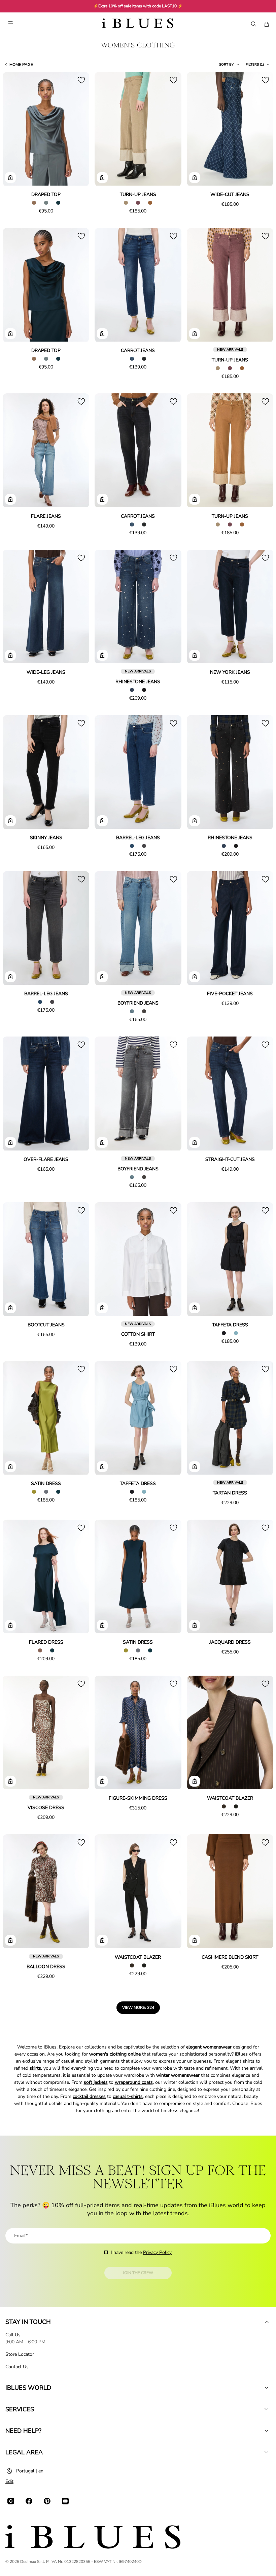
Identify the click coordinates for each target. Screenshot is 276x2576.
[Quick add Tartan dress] (195, 1467)
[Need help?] (267, 2431)
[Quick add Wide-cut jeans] (195, 178)
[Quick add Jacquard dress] (195, 1625)
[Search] (253, 24)
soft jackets (96, 2082)
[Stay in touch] (267, 2322)
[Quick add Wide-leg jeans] (10, 655)
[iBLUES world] (267, 2388)
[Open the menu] (10, 24)
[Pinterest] (47, 2501)
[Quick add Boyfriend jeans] (102, 977)
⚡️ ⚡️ (138, 6)
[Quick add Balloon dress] (10, 1940)
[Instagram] (11, 2501)
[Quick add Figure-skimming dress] (102, 1781)
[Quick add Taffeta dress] (195, 1308)
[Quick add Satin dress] (10, 1467)
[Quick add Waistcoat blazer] (195, 1781)
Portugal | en (30, 2471)
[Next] (76, 129)
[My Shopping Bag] (267, 24)
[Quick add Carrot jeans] (102, 334)
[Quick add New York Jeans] (195, 655)
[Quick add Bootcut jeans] (10, 1308)
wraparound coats (134, 2082)
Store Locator (20, 2354)
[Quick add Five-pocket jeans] (195, 977)
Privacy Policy (157, 2252)
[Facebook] (29, 2501)
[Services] (267, 2409)
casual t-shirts (128, 2096)
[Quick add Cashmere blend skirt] (195, 1940)
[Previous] (15, 129)
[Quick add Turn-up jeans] (102, 178)
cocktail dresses (89, 2096)
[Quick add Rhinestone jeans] (102, 655)
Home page (21, 65)
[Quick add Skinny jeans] (10, 821)
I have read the (141, 2252)
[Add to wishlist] (81, 80)
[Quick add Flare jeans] (10, 499)
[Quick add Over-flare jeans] (10, 1142)
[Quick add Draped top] (10, 178)
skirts (35, 2068)
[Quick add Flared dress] (10, 1625)
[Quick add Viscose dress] (10, 1781)
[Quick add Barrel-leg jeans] (102, 821)
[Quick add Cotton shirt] (102, 1308)
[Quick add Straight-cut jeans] (195, 1142)
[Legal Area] (267, 2452)
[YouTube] (65, 2501)
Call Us (13, 2335)
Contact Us (17, 2367)
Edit (9, 2481)
